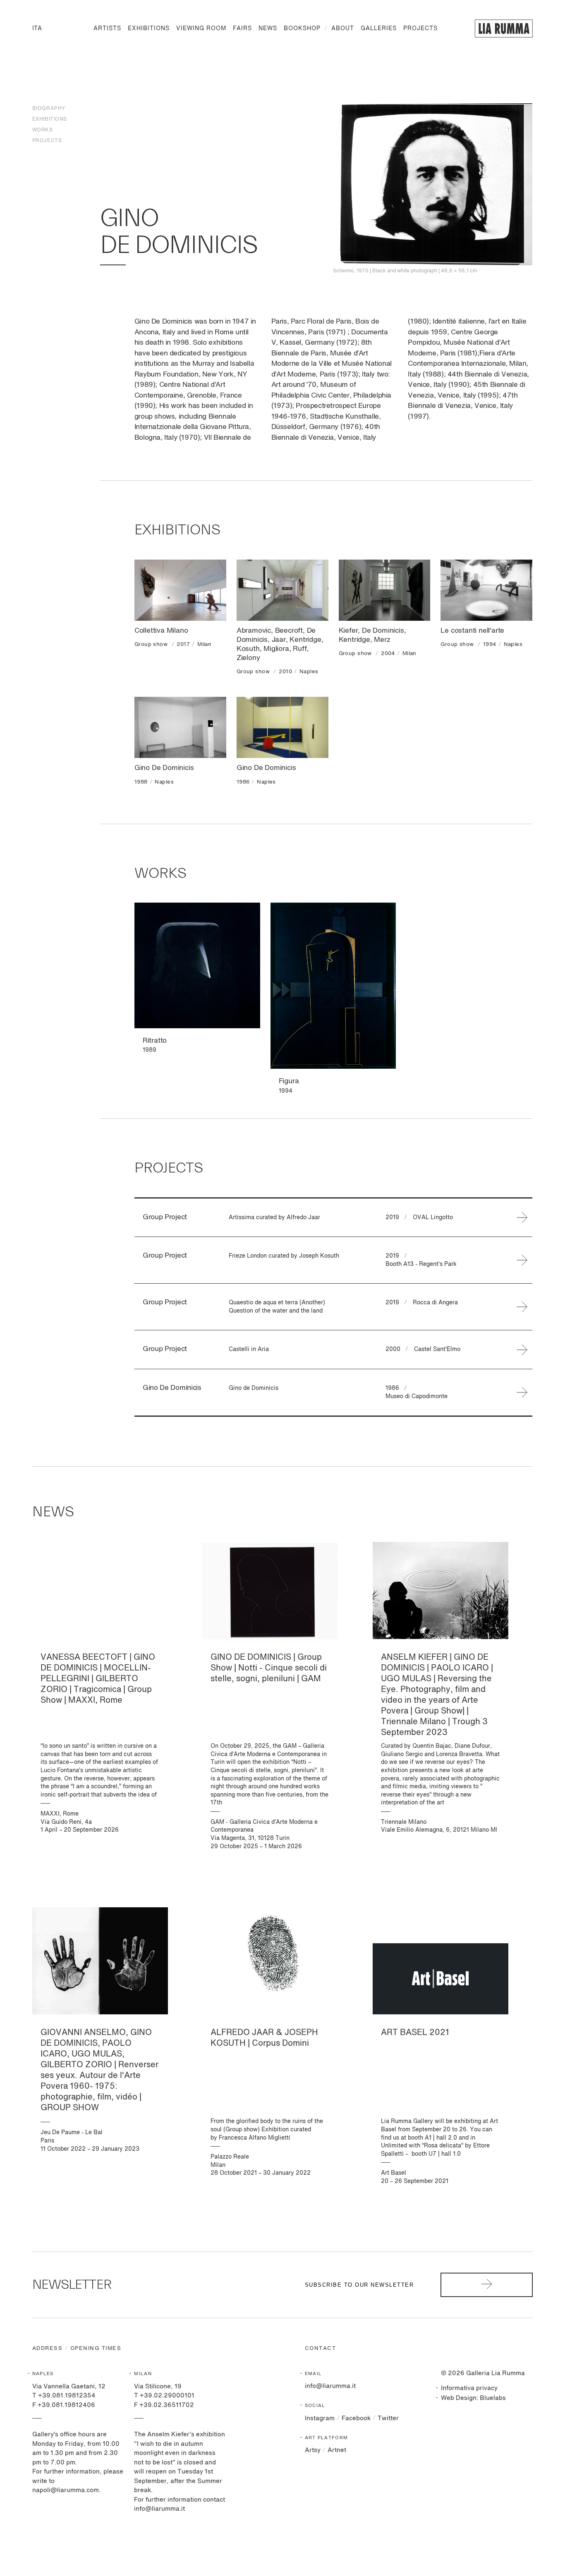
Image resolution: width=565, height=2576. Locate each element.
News (268, 29)
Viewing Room (201, 29)
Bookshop (302, 29)
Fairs (242, 29)
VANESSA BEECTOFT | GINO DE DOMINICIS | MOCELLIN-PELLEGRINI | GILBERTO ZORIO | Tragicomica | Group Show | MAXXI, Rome (98, 1679)
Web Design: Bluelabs (473, 2398)
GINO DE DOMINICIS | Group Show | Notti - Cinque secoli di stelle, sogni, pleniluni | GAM (269, 1668)
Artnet (337, 2450)
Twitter (388, 2418)
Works (43, 130)
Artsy (313, 2450)
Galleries (379, 29)
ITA (37, 29)
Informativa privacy (469, 2388)
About (343, 29)
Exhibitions (149, 29)
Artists (107, 29)
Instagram (320, 2418)
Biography (49, 109)
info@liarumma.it (330, 2386)
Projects (420, 29)
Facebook (356, 2418)
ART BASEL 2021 (415, 2033)
